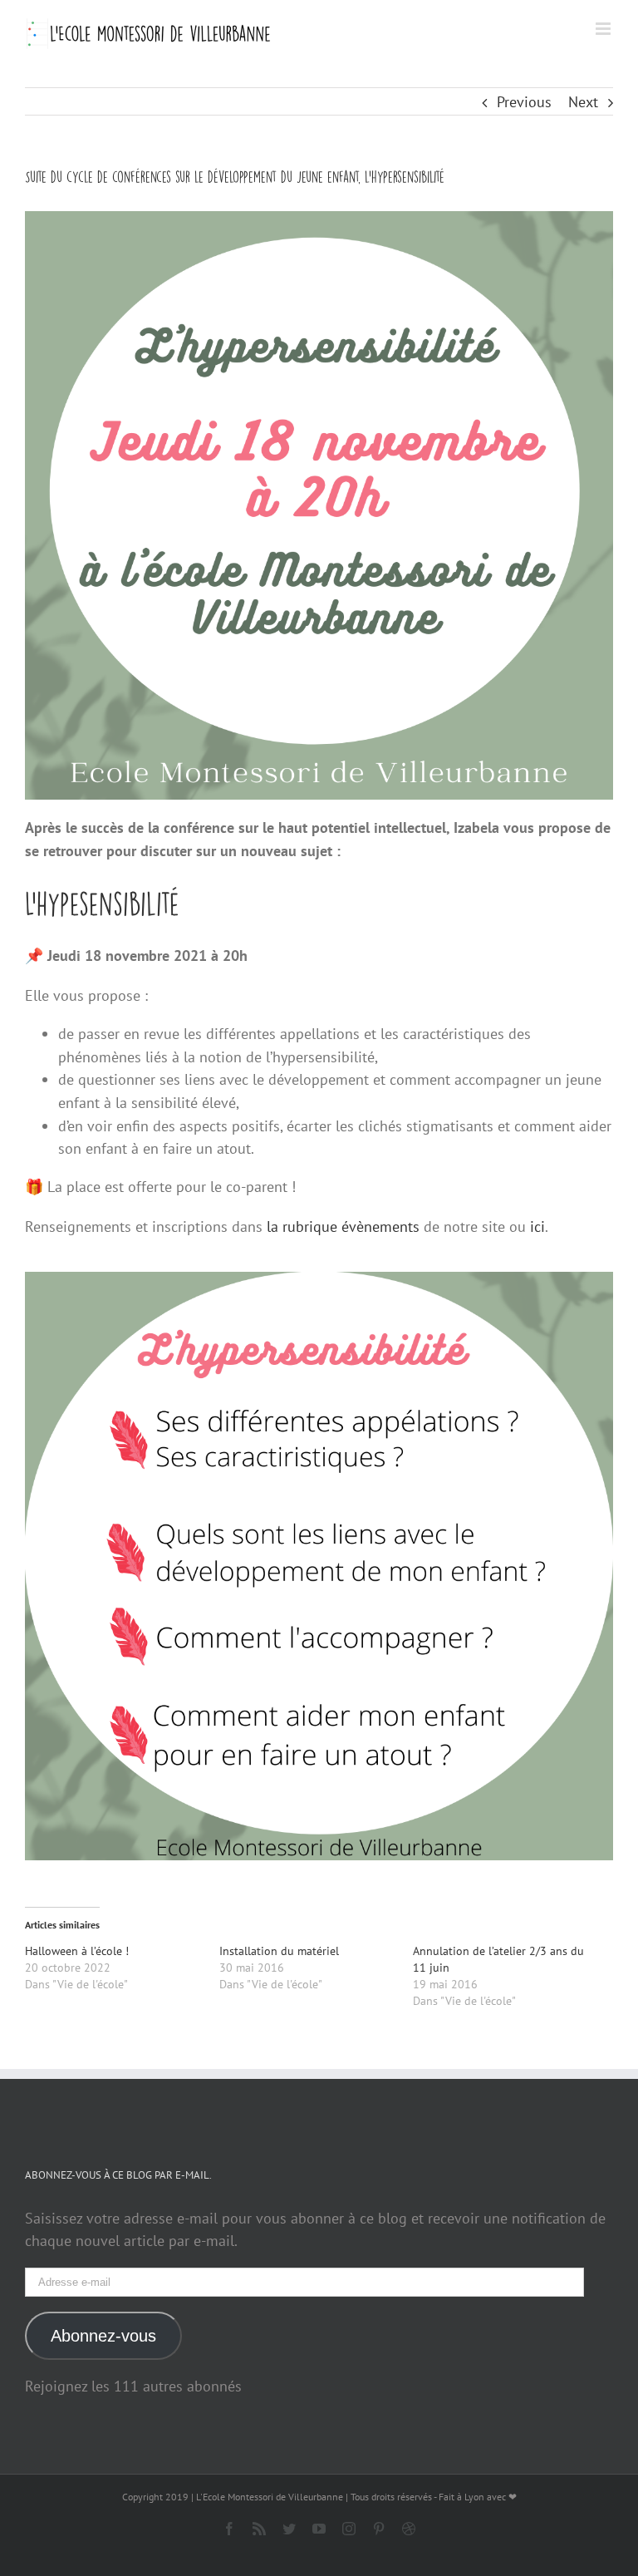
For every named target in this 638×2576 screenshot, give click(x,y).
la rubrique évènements (343, 1226)
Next (583, 102)
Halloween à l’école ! (77, 1951)
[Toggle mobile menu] (604, 29)
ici (535, 1226)
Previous (524, 102)
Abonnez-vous (103, 2336)
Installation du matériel (279, 1951)
